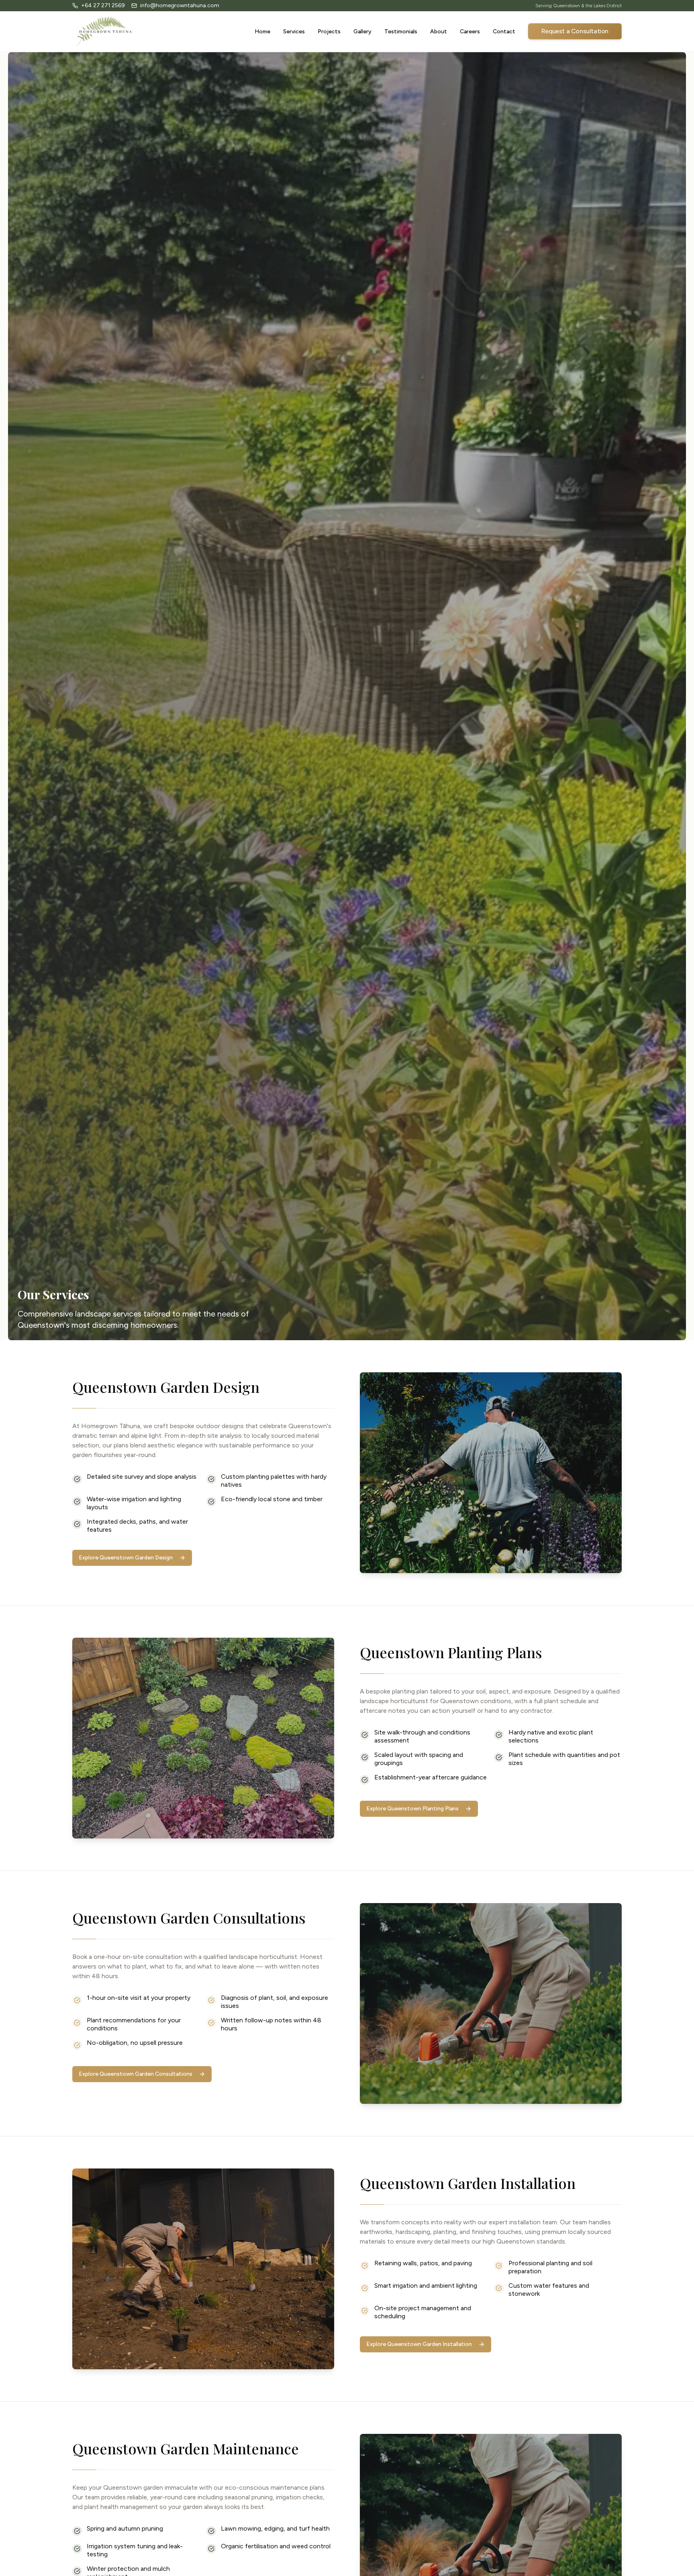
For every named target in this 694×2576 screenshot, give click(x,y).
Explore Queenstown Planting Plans (412, 1809)
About (439, 32)
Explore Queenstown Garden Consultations (136, 2074)
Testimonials (401, 32)
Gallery (362, 32)
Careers (470, 32)
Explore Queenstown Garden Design (126, 1558)
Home (262, 32)
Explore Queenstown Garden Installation (419, 2344)
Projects (329, 32)
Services (294, 32)
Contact (504, 32)
